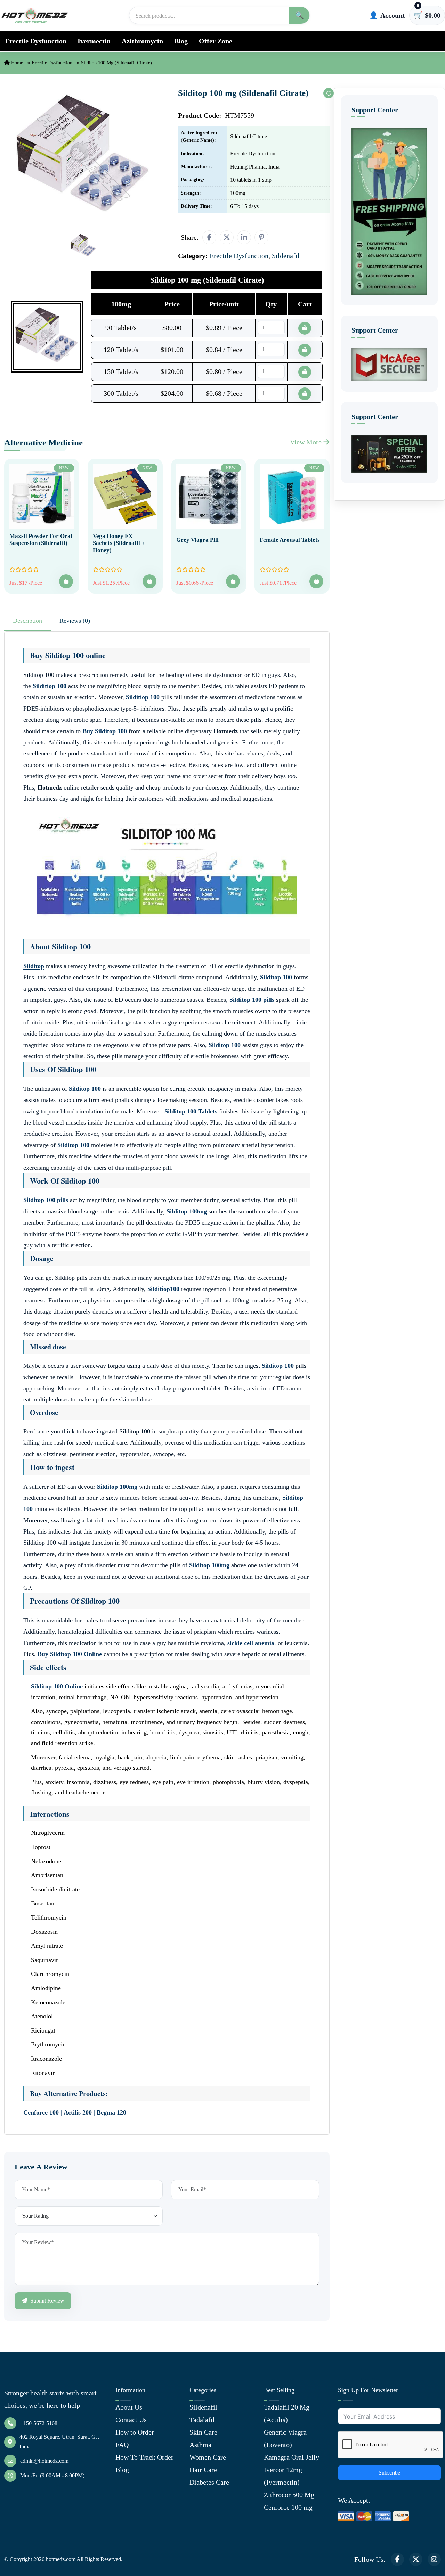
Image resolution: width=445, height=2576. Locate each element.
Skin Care (203, 2432)
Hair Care (203, 2470)
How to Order (135, 2432)
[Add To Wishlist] (329, 93)
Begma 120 (111, 2112)
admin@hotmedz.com (44, 2461)
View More (307, 442)
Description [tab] (27, 621)
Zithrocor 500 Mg (289, 2495)
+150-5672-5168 (39, 2423)
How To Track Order (144, 2457)
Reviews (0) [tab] (75, 621)
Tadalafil (202, 2420)
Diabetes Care (209, 2482)
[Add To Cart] (66, 581)
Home (16, 63)
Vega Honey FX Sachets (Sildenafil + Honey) (119, 543)
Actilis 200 (78, 2112)
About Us (129, 2407)
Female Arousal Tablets (290, 540)
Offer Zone (216, 41)
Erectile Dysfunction (36, 41)
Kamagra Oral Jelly (292, 2457)
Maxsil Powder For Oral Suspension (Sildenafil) (41, 539)
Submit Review (47, 2301)
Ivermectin (94, 41)
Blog (181, 41)
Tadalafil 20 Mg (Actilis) (287, 2413)
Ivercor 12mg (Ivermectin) (283, 2476)
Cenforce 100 (41, 2112)
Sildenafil (203, 2407)
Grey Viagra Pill (197, 540)
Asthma (200, 2445)
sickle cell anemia (251, 1643)
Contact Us (131, 2420)
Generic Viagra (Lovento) (285, 2438)
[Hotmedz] (35, 15)
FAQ (122, 2445)
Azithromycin (142, 41)
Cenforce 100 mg (288, 2507)
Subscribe (389, 2473)
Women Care (208, 2457)
